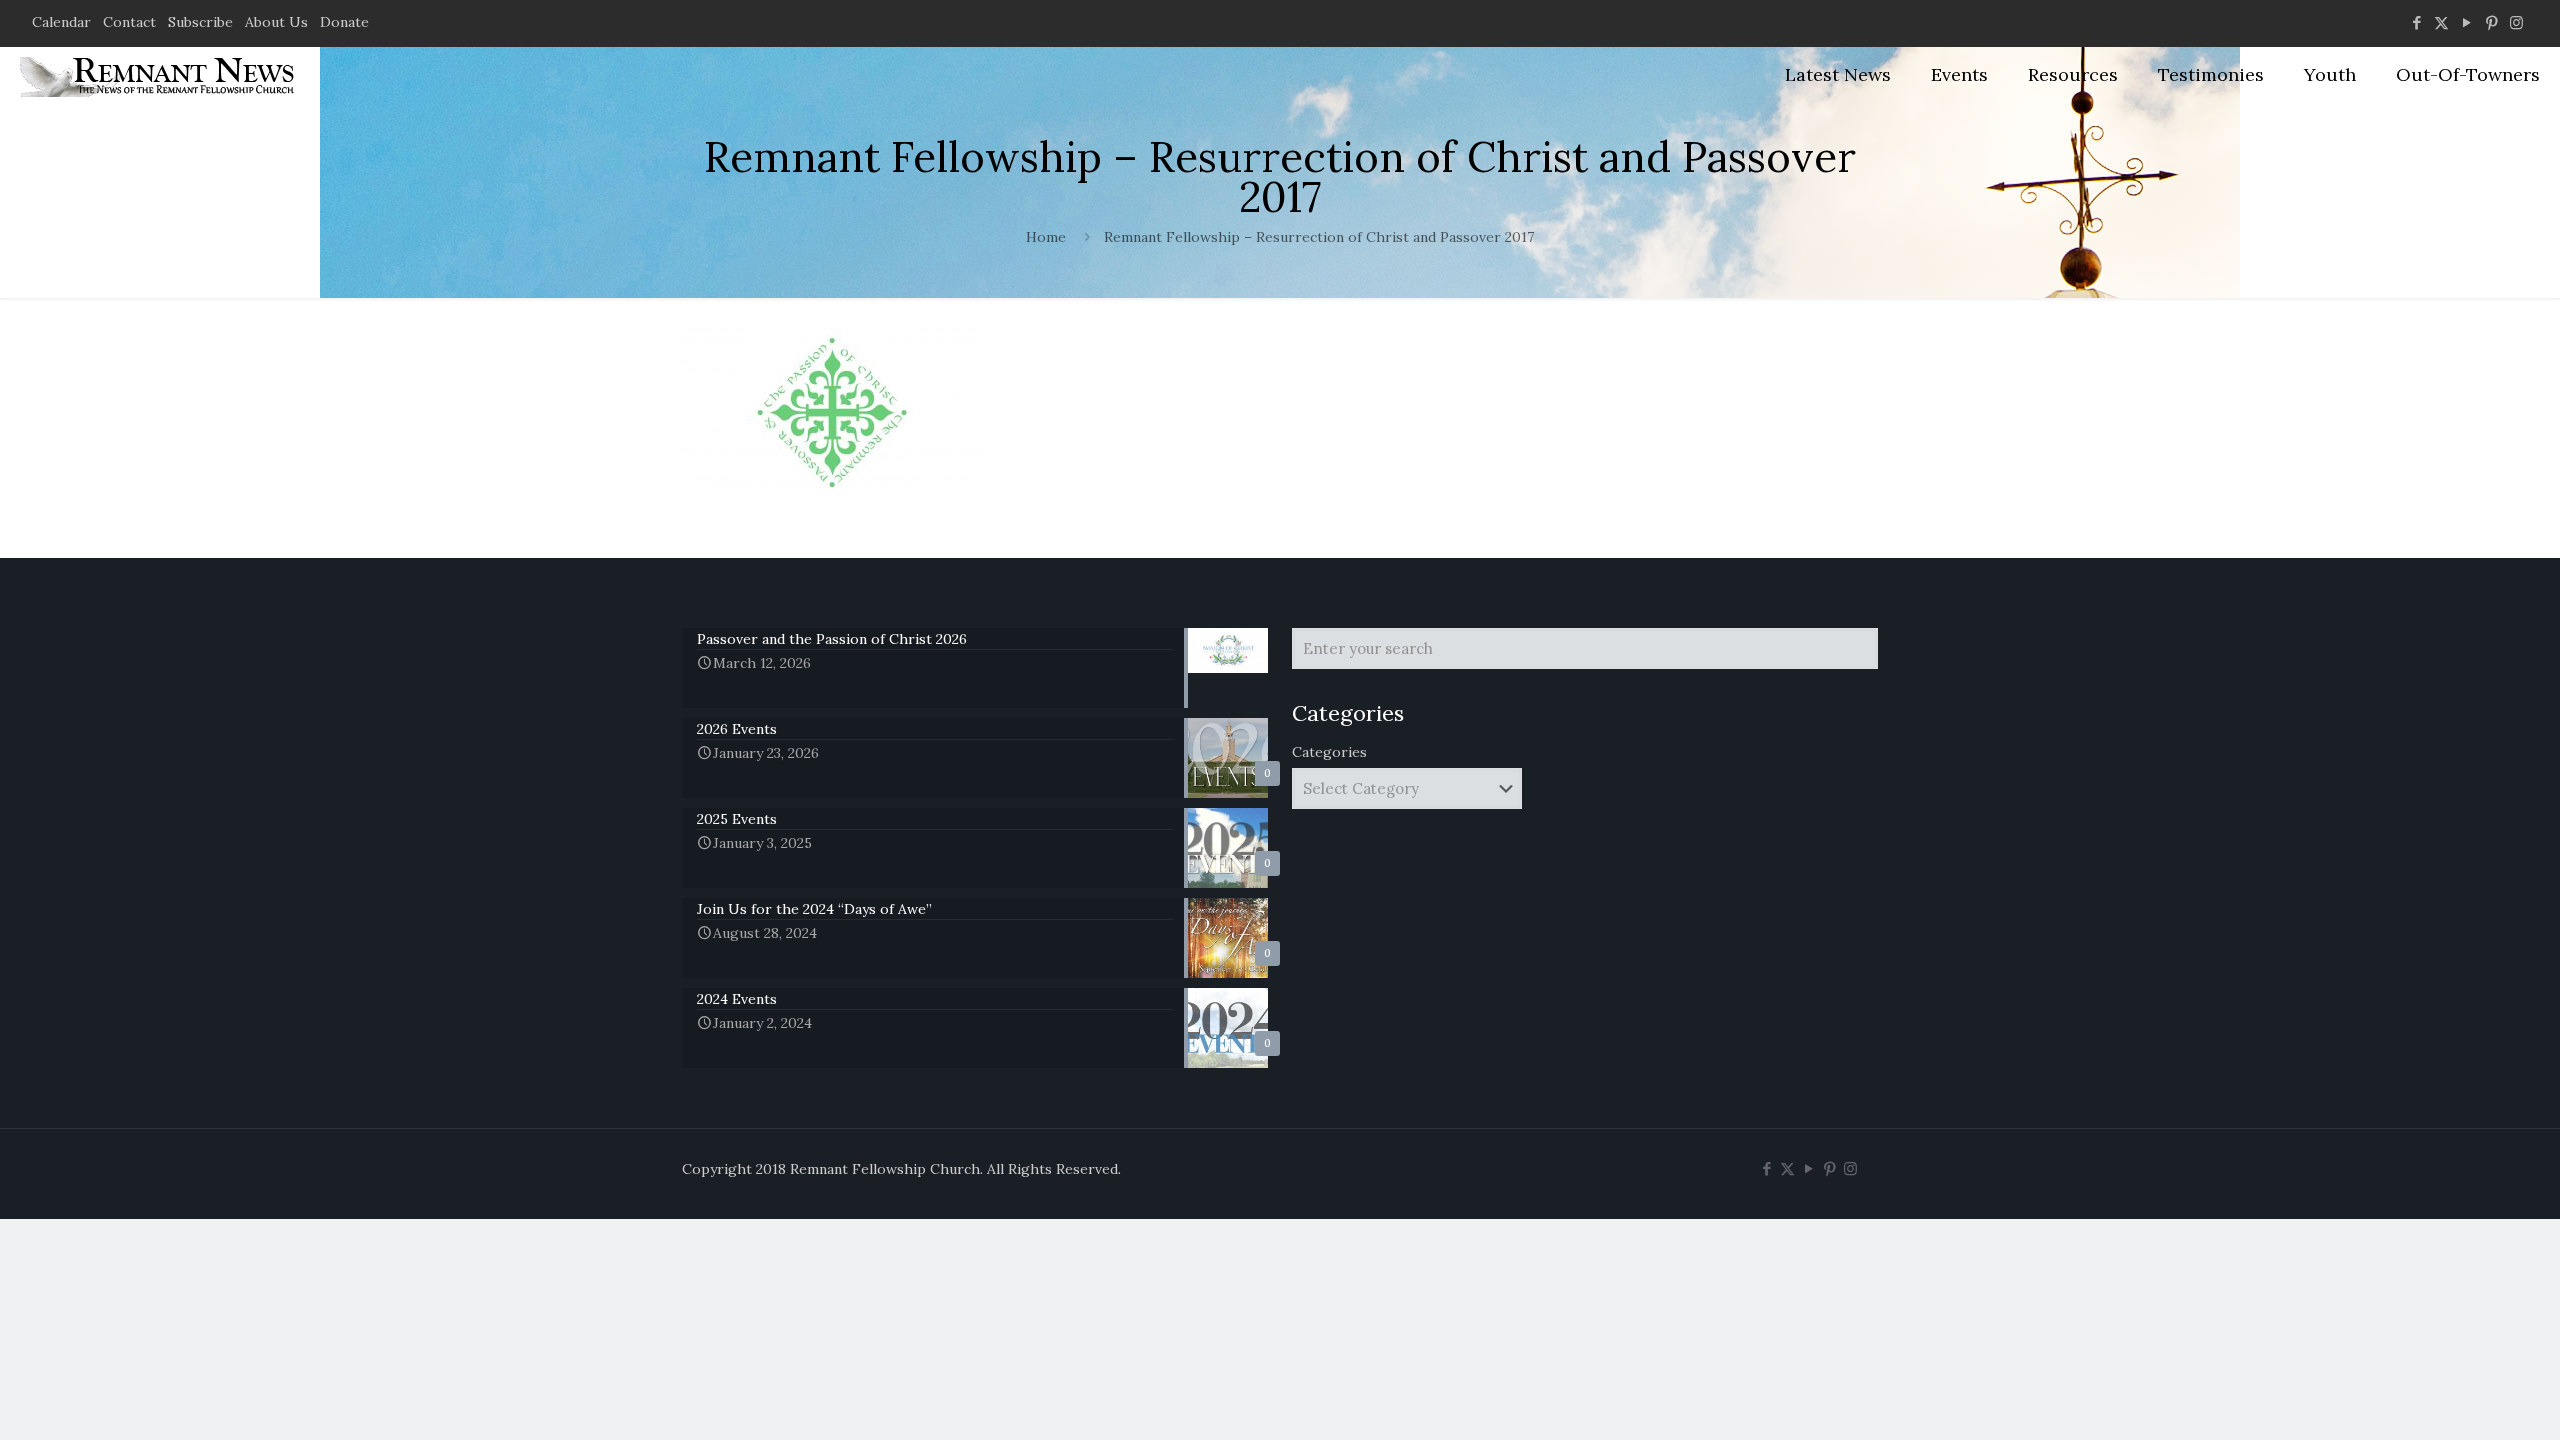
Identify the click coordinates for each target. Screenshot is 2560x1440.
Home (1046, 237)
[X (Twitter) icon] (2441, 22)
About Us (276, 22)
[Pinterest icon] (2491, 22)
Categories (1329, 752)
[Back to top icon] (2464, 1399)
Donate (344, 22)
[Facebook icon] (2416, 22)
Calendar (61, 22)
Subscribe (200, 22)
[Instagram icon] (2516, 22)
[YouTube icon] (2466, 22)
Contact (129, 22)
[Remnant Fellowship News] (160, 75)
